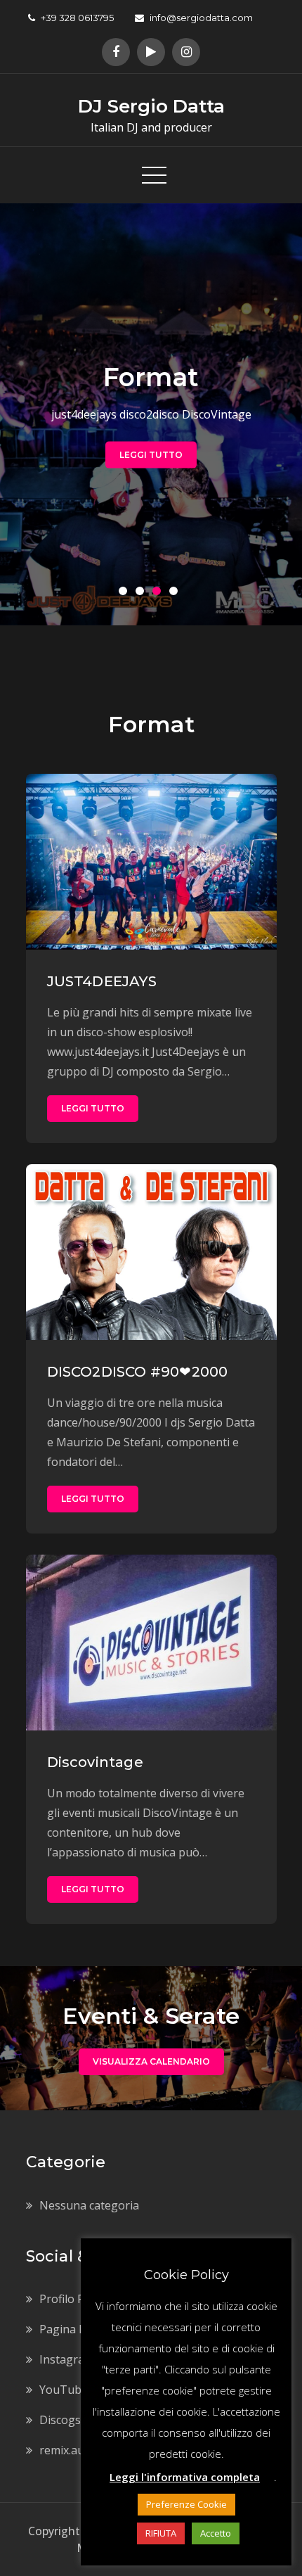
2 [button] (143, 594)
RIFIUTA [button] (161, 2533)
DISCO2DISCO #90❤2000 (138, 1372)
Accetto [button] (216, 2533)
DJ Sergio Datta (151, 106)
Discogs (60, 2420)
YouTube (64, 2390)
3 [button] (159, 594)
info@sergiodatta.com (201, 18)
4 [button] (176, 594)
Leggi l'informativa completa (185, 2477)
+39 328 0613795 (77, 18)
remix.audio (70, 2450)
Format (151, 376)
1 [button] (126, 594)
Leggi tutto (151, 454)
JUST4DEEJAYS (102, 981)
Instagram (67, 2359)
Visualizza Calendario (151, 2061)
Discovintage (95, 1762)
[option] (151, 414)
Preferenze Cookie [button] (186, 2504)
